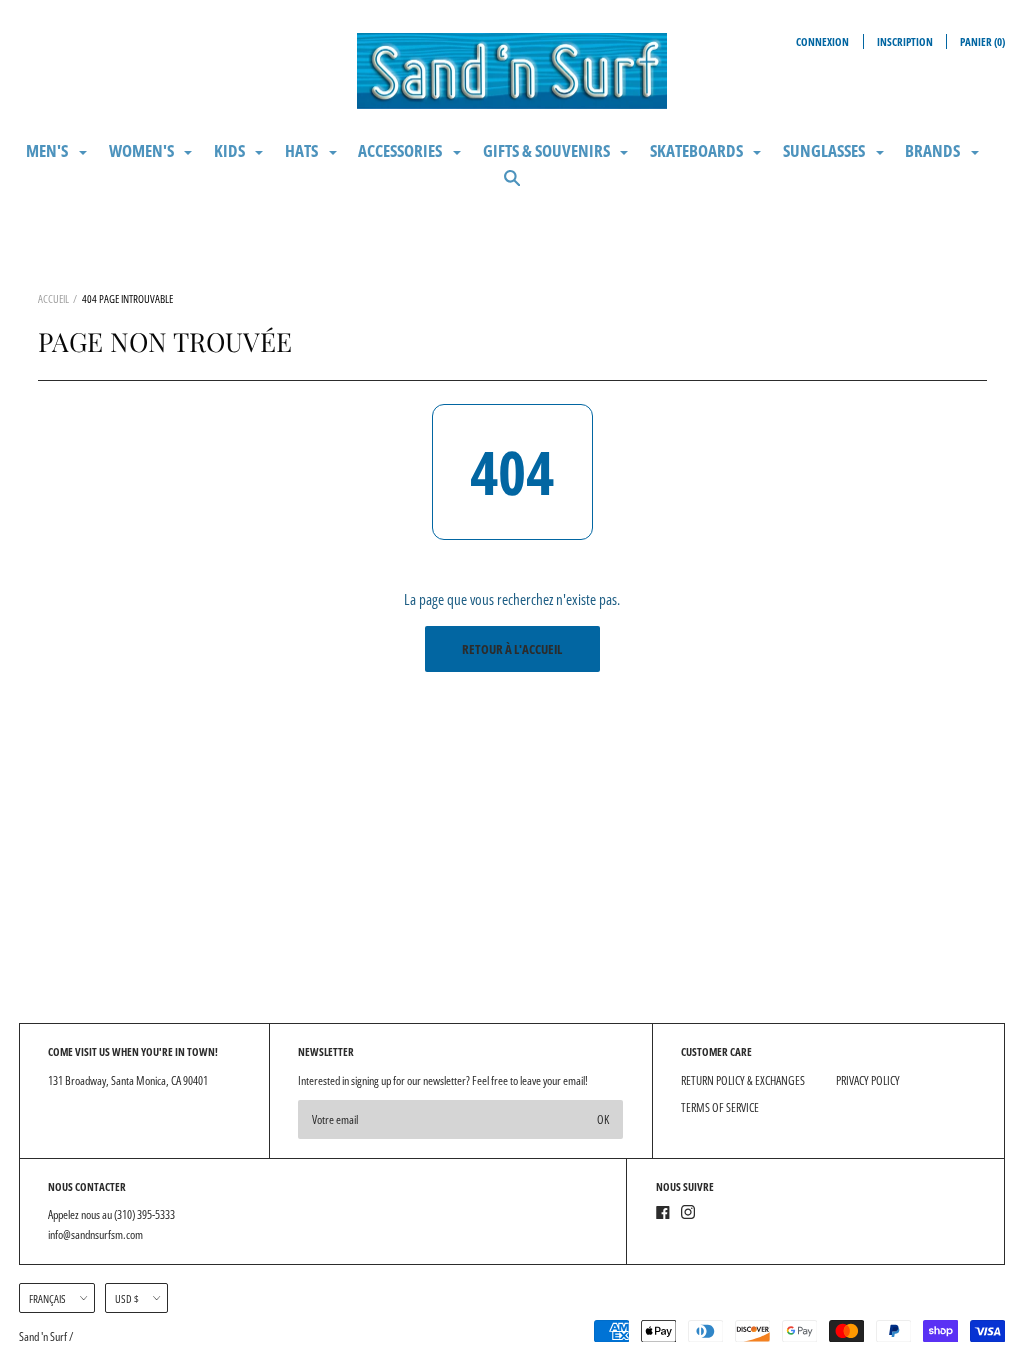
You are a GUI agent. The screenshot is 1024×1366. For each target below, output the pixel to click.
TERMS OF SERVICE (720, 1107)
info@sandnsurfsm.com (95, 1234)
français (47, 1298)
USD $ (127, 1298)
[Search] (512, 186)
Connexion (822, 41)
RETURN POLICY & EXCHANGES (743, 1080)
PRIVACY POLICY (868, 1080)
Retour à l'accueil (512, 649)
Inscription (905, 41)
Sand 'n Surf (44, 1336)
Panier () (982, 41)
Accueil (53, 298)
